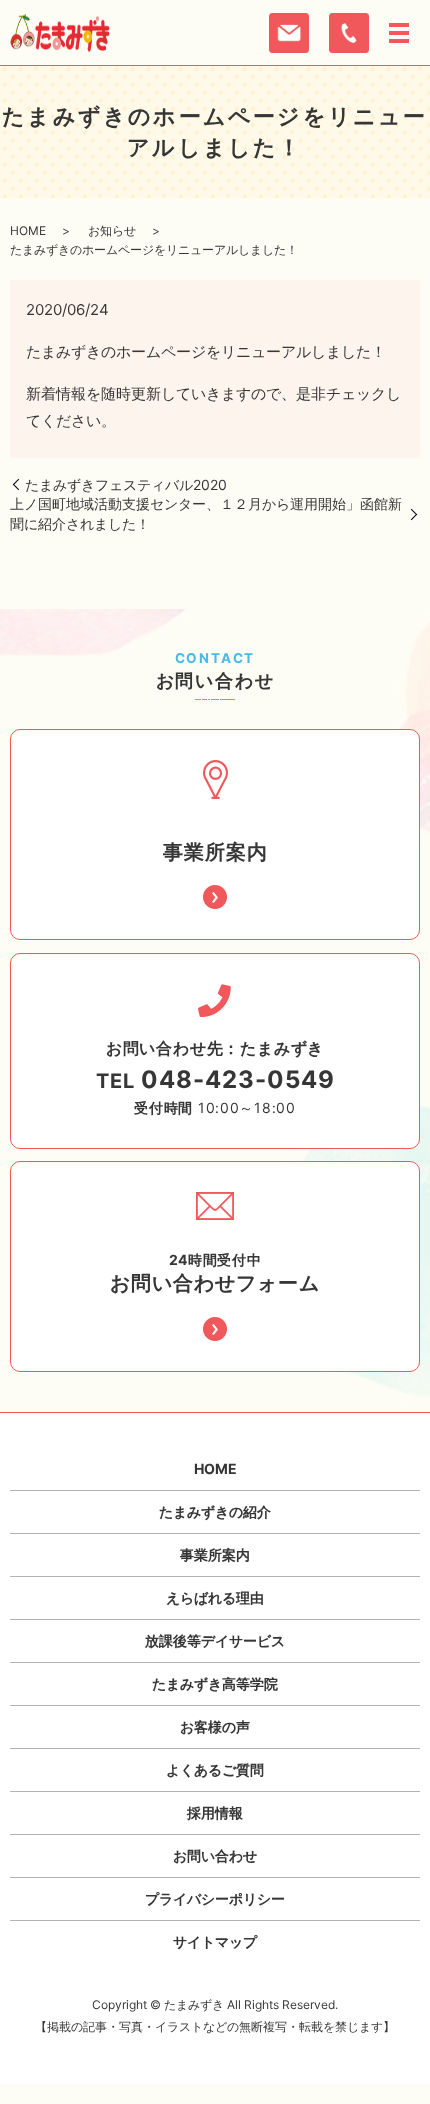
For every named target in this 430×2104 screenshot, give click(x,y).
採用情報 (215, 1812)
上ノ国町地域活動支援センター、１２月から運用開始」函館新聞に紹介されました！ (206, 513)
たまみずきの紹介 (215, 1511)
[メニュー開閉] (399, 33)
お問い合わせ (215, 1855)
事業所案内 (215, 1554)
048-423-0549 (238, 1079)
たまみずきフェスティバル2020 (126, 484)
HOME (28, 230)
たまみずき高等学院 (215, 1683)
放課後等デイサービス (215, 1640)
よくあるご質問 (215, 1769)
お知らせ (112, 230)
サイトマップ (215, 1941)
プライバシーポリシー (215, 1898)
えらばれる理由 (215, 1597)
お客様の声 (215, 1726)
